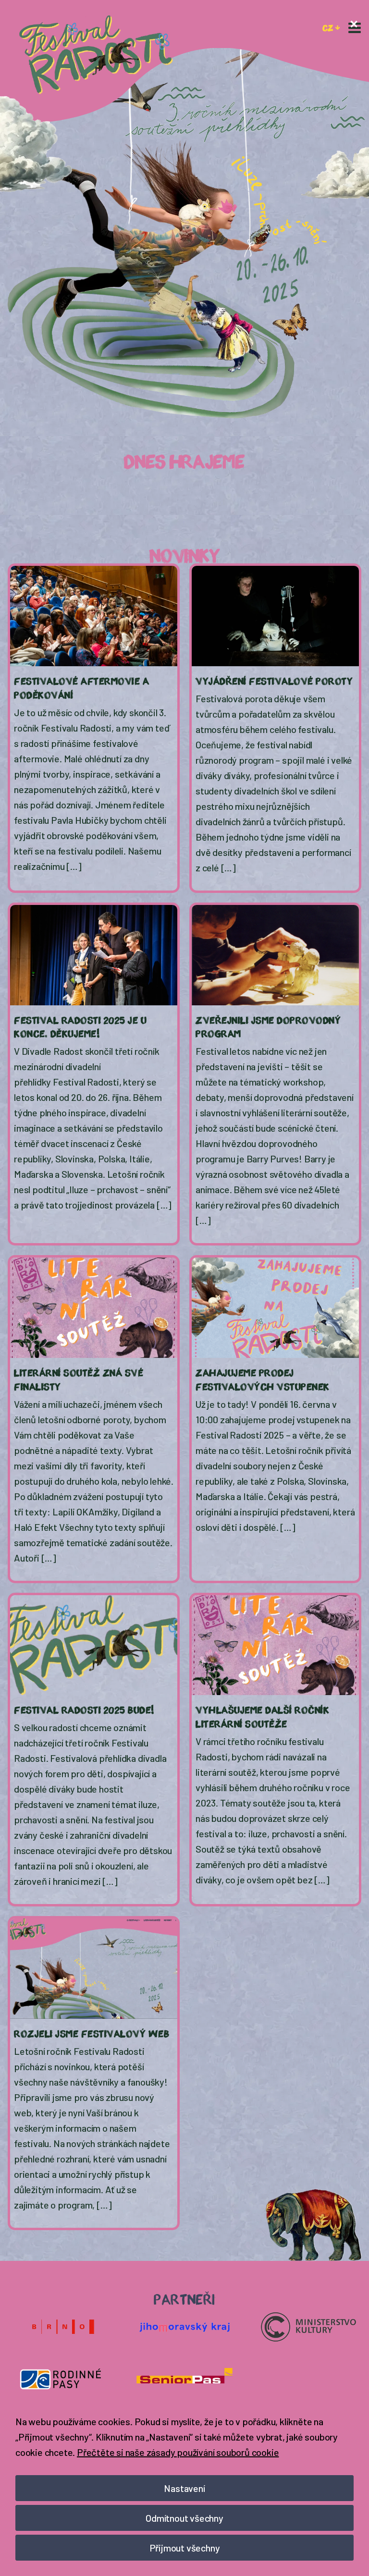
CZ (328, 27)
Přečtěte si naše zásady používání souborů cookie (178, 2452)
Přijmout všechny (185, 2548)
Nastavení (184, 2488)
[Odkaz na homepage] (96, 55)
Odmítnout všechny (184, 2518)
